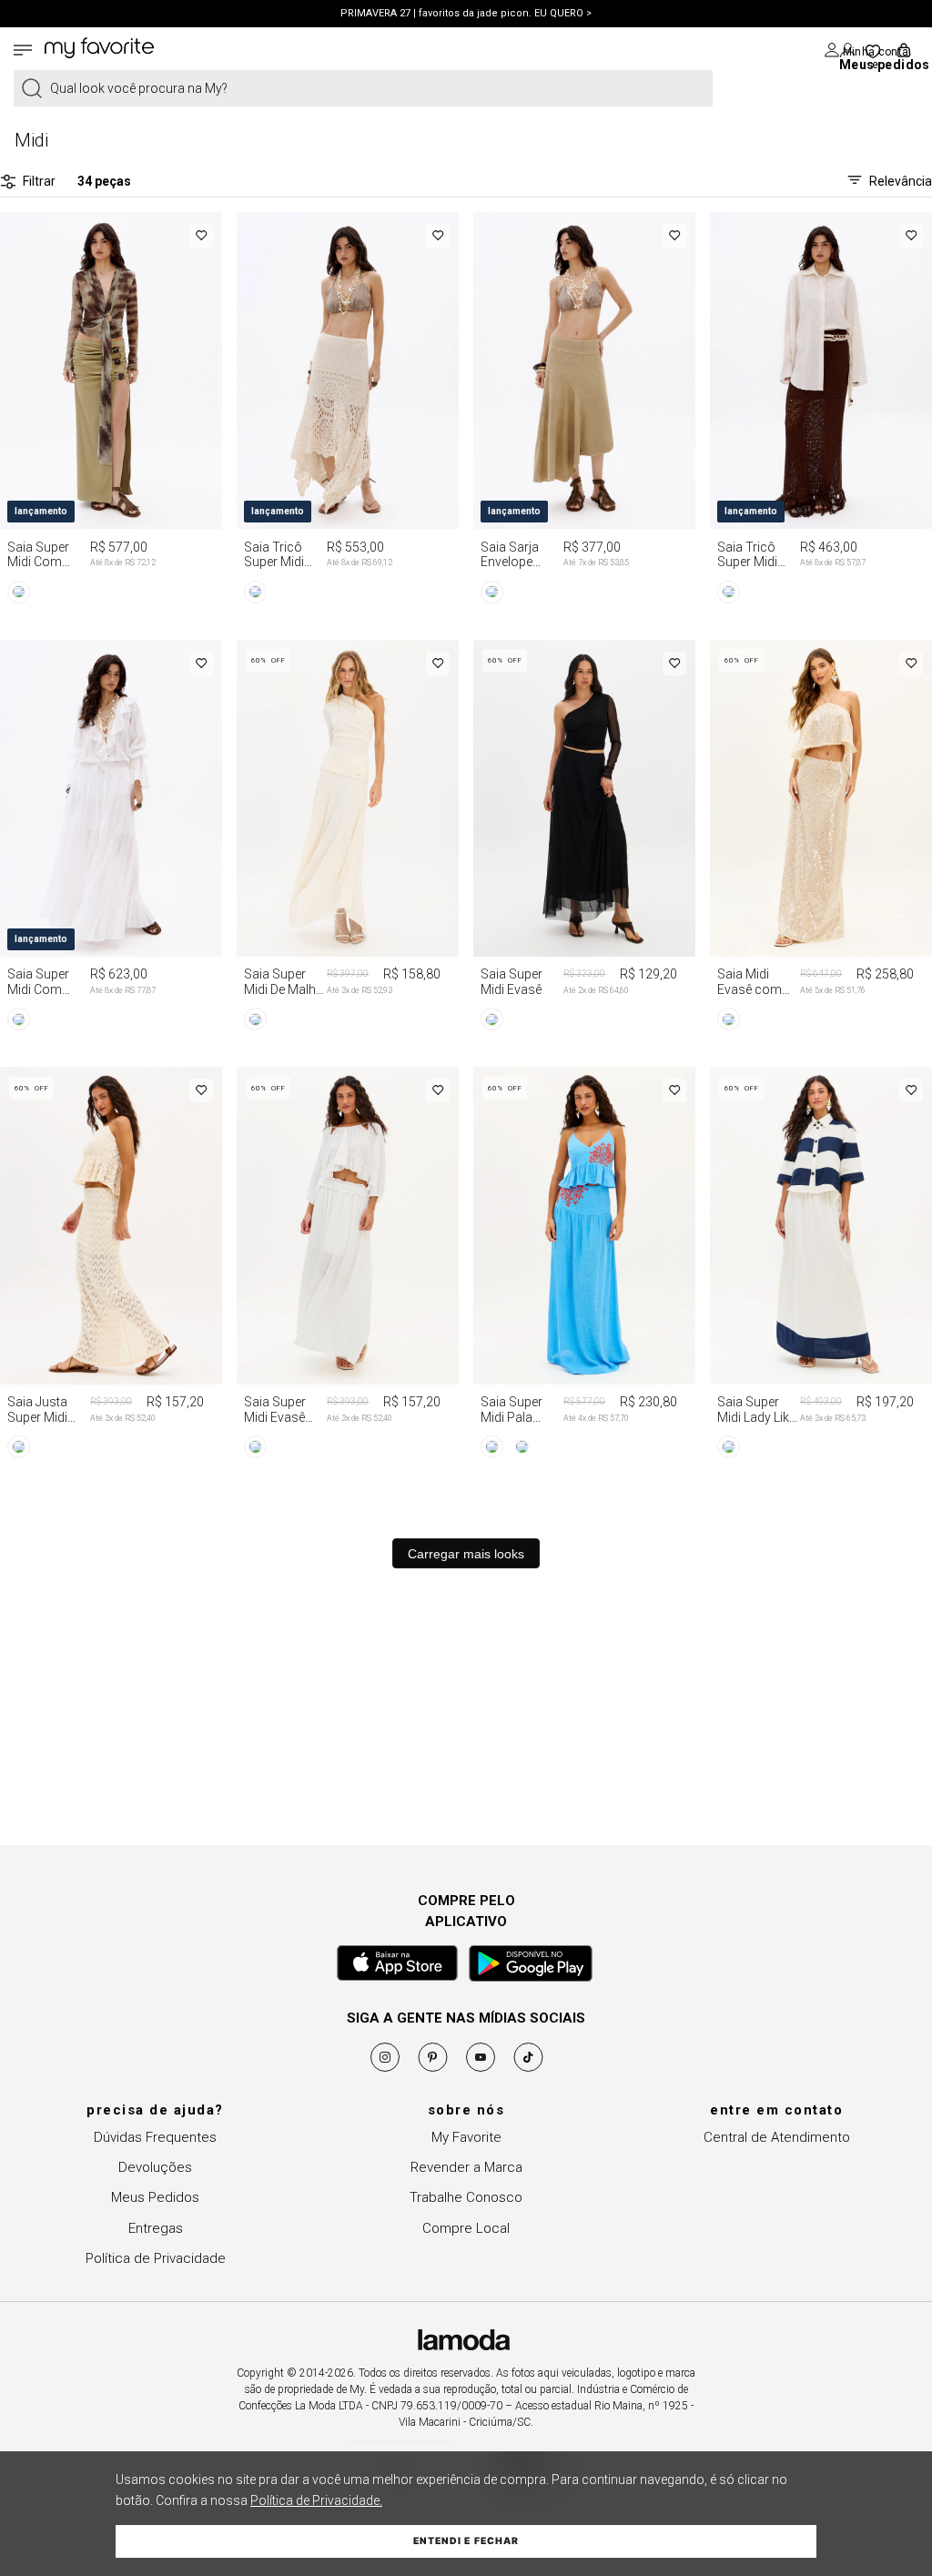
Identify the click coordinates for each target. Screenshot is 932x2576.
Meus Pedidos (155, 2197)
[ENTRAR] (839, 50)
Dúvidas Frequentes (155, 2137)
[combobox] (363, 88)
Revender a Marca (466, 2167)
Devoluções (155, 2167)
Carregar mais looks (466, 1554)
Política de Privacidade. (316, 2500)
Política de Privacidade (156, 2258)
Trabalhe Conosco (466, 2197)
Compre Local (466, 2228)
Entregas (156, 2228)
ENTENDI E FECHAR (466, 2541)
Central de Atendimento (777, 2137)
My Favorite (466, 2137)
